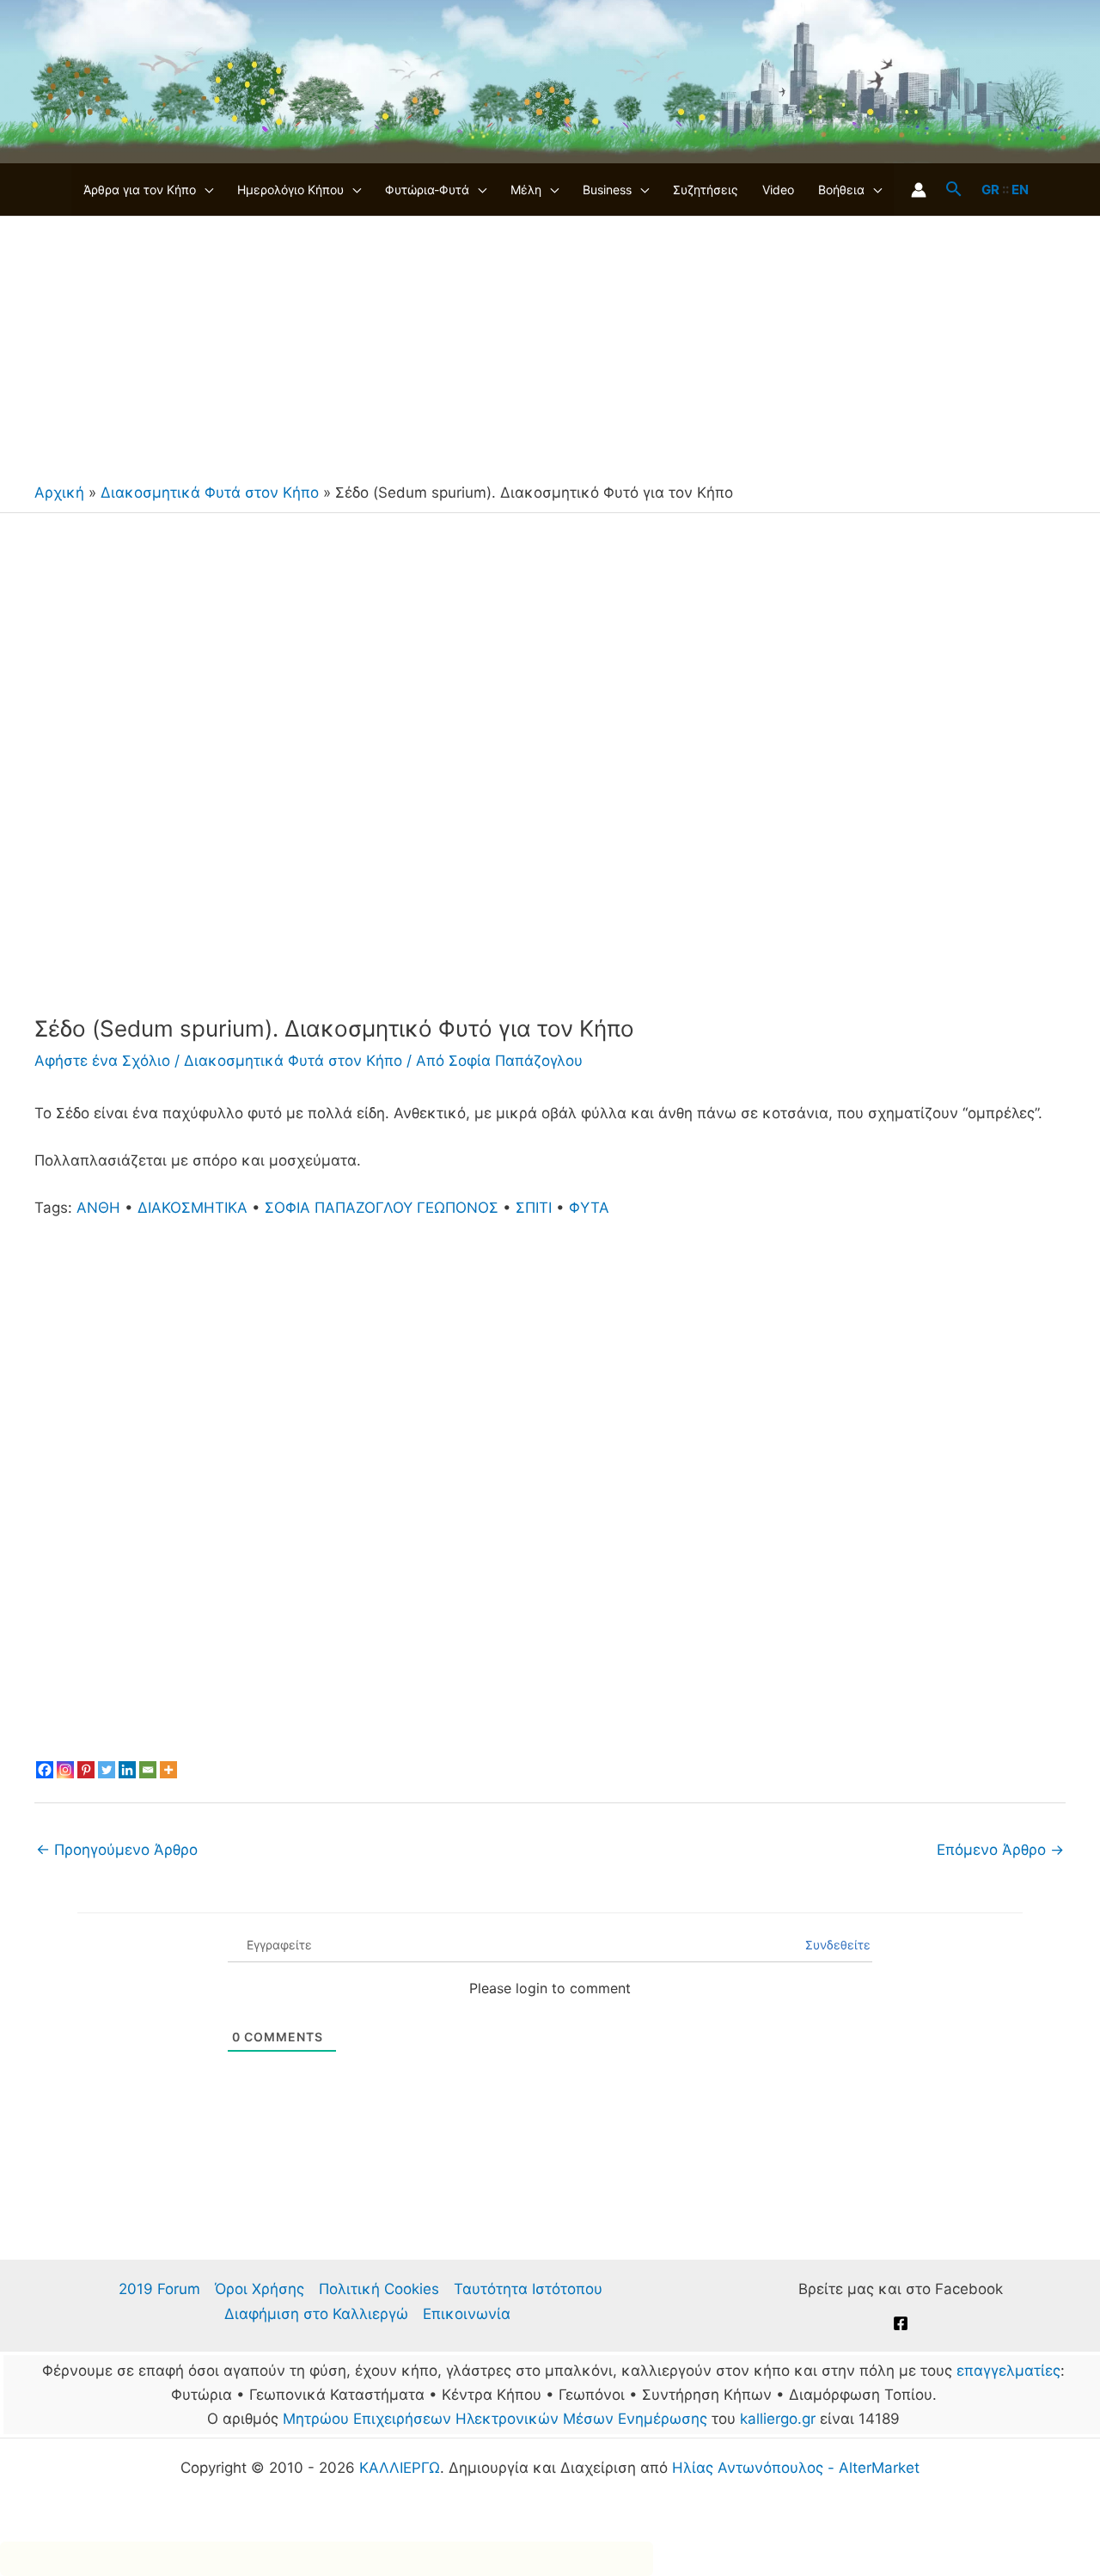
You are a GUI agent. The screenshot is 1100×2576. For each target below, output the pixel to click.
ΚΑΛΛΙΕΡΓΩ (400, 2468)
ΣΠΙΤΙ (534, 1208)
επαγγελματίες (1008, 2371)
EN (1020, 190)
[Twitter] (107, 1770)
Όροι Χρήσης (260, 2289)
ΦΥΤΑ (589, 1208)
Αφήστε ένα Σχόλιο (102, 1061)
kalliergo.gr (778, 2419)
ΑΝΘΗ (98, 1208)
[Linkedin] (127, 1770)
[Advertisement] (550, 346)
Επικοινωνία (467, 2314)
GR (990, 190)
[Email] (148, 1770)
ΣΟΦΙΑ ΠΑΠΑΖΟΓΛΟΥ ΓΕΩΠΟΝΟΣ (382, 1208)
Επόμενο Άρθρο (1000, 1850)
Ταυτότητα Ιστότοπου (528, 2289)
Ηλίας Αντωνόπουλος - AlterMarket (796, 2468)
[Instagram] (65, 1770)
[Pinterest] (86, 1770)
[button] (205, 190)
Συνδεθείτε (836, 1945)
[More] (168, 1770)
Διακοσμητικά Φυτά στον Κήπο (210, 493)
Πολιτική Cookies (379, 2289)
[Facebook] (45, 1770)
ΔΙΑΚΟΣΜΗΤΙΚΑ (192, 1208)
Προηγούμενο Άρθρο (117, 1850)
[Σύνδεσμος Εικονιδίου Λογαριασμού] (919, 190)
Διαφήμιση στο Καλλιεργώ (316, 2314)
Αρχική (59, 493)
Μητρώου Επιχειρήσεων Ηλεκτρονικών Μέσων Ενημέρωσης (495, 2419)
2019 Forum (159, 2289)
